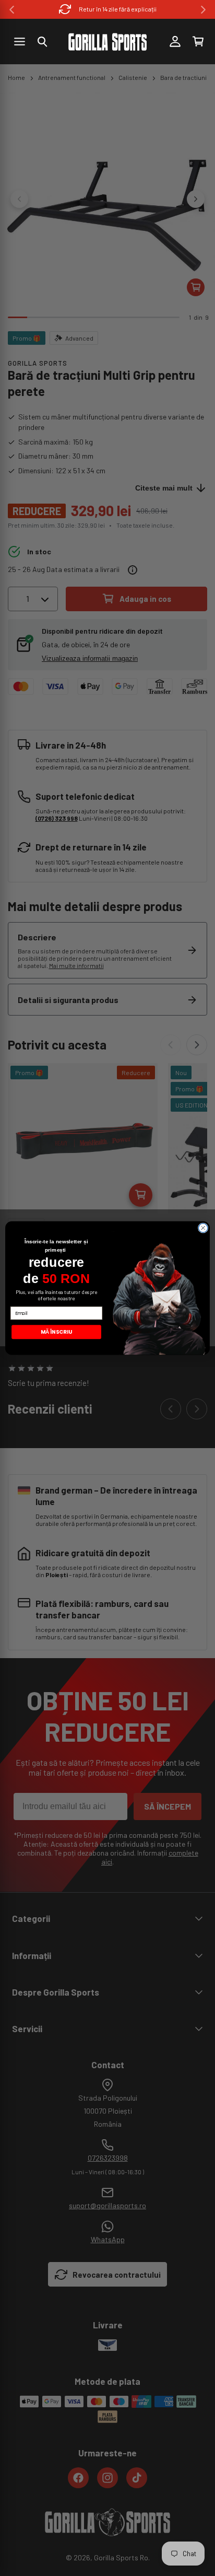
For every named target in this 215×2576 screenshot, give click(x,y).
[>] (203, 10)
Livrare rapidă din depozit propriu (118, 9)
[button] (42, 42)
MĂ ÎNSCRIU (56, 1332)
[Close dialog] (203, 1228)
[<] (12, 10)
